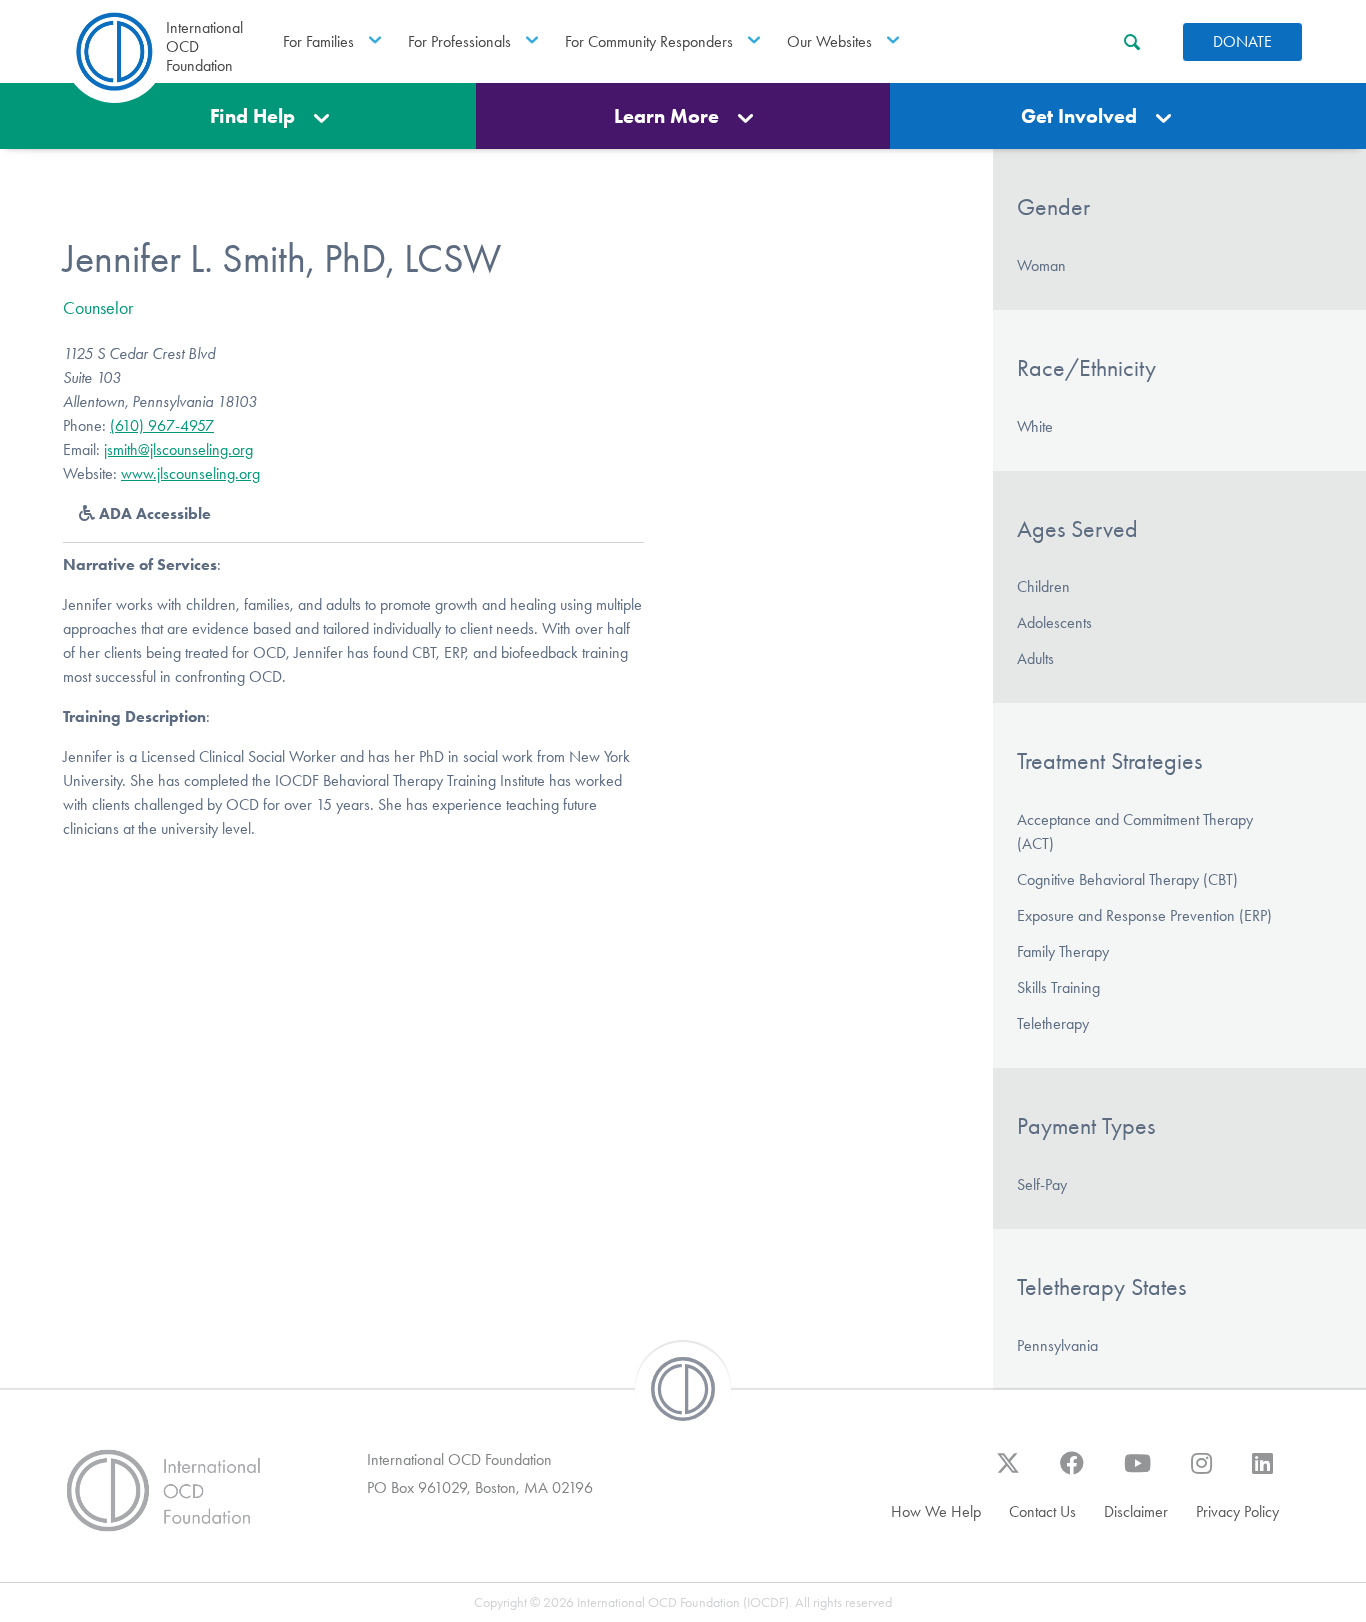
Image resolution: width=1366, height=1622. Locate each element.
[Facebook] (1072, 1473)
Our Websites (829, 41)
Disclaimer (1136, 1511)
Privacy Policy (1237, 1511)
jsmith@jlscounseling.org (178, 449)
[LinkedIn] (1262, 1473)
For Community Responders (649, 41)
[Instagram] (1201, 1473)
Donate (1242, 41)
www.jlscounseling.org (190, 473)
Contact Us (1042, 1511)
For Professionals (459, 41)
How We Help (936, 1511)
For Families (318, 41)
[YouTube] (1137, 1473)
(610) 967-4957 (162, 425)
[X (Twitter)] (1008, 1473)
